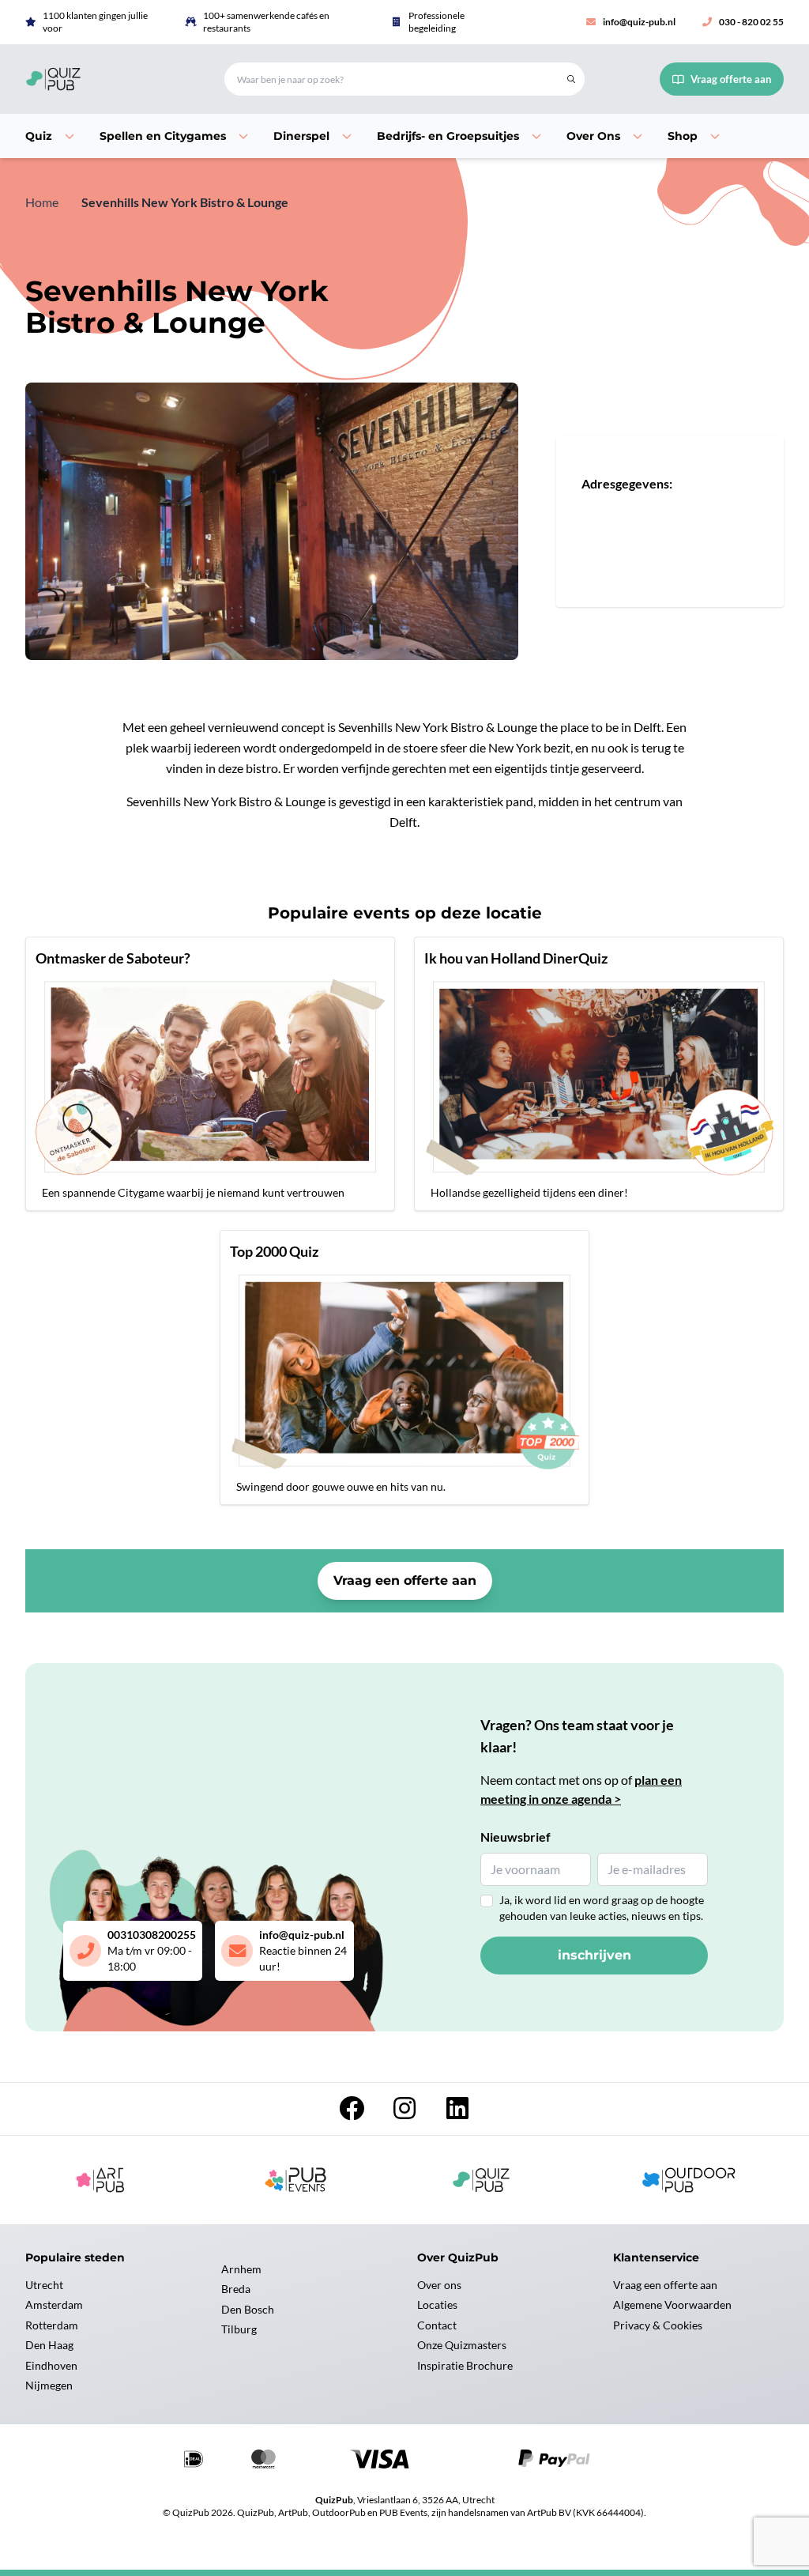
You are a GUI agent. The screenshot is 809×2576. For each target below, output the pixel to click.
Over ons (439, 2285)
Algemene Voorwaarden (672, 2304)
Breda (236, 2289)
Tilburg (239, 2329)
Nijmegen (49, 2385)
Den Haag (49, 2345)
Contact (437, 2325)
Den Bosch (248, 2309)
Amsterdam (54, 2304)
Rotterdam (52, 2325)
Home (42, 202)
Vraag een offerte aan (405, 1580)
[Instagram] (406, 2112)
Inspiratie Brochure (465, 2365)
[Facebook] (353, 2112)
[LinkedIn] (457, 2112)
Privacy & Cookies (658, 2325)
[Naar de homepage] (106, 79)
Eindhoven (51, 2365)
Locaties (437, 2304)
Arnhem (241, 2269)
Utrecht (44, 2285)
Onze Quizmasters (462, 2345)
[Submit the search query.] (571, 79)
